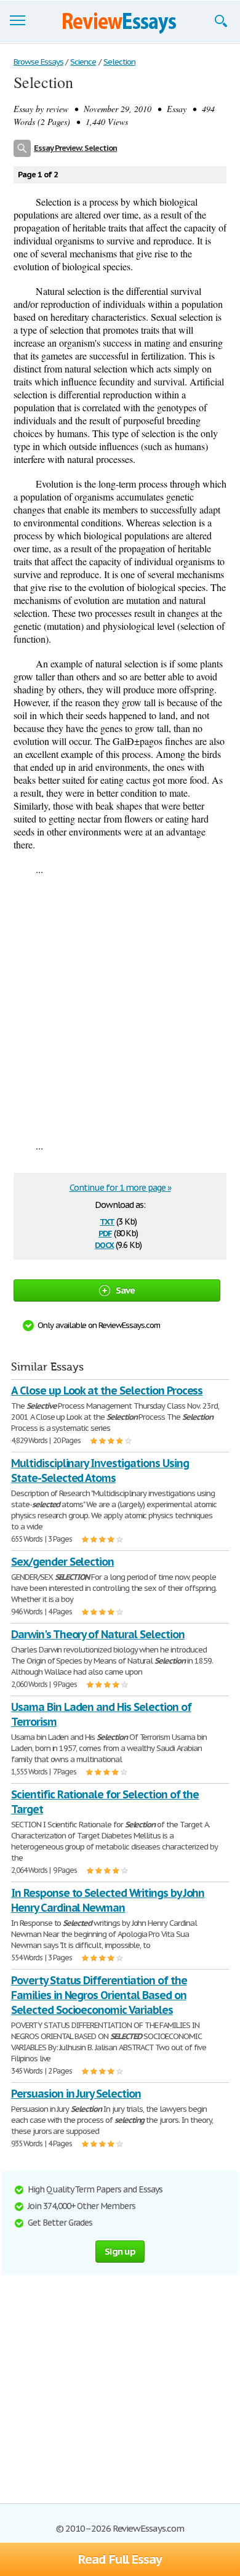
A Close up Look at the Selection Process (107, 1391)
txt (107, 1221)
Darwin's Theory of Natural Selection (98, 1634)
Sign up (120, 2251)
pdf (105, 1232)
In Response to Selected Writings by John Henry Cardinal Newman (108, 1900)
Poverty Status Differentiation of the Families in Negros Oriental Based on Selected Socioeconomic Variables (99, 1995)
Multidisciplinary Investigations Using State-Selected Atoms (100, 1471)
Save (126, 1290)
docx (104, 1244)
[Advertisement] (120, 1007)
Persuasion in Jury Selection (76, 2094)
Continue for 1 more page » (120, 1188)
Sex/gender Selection (62, 1562)
